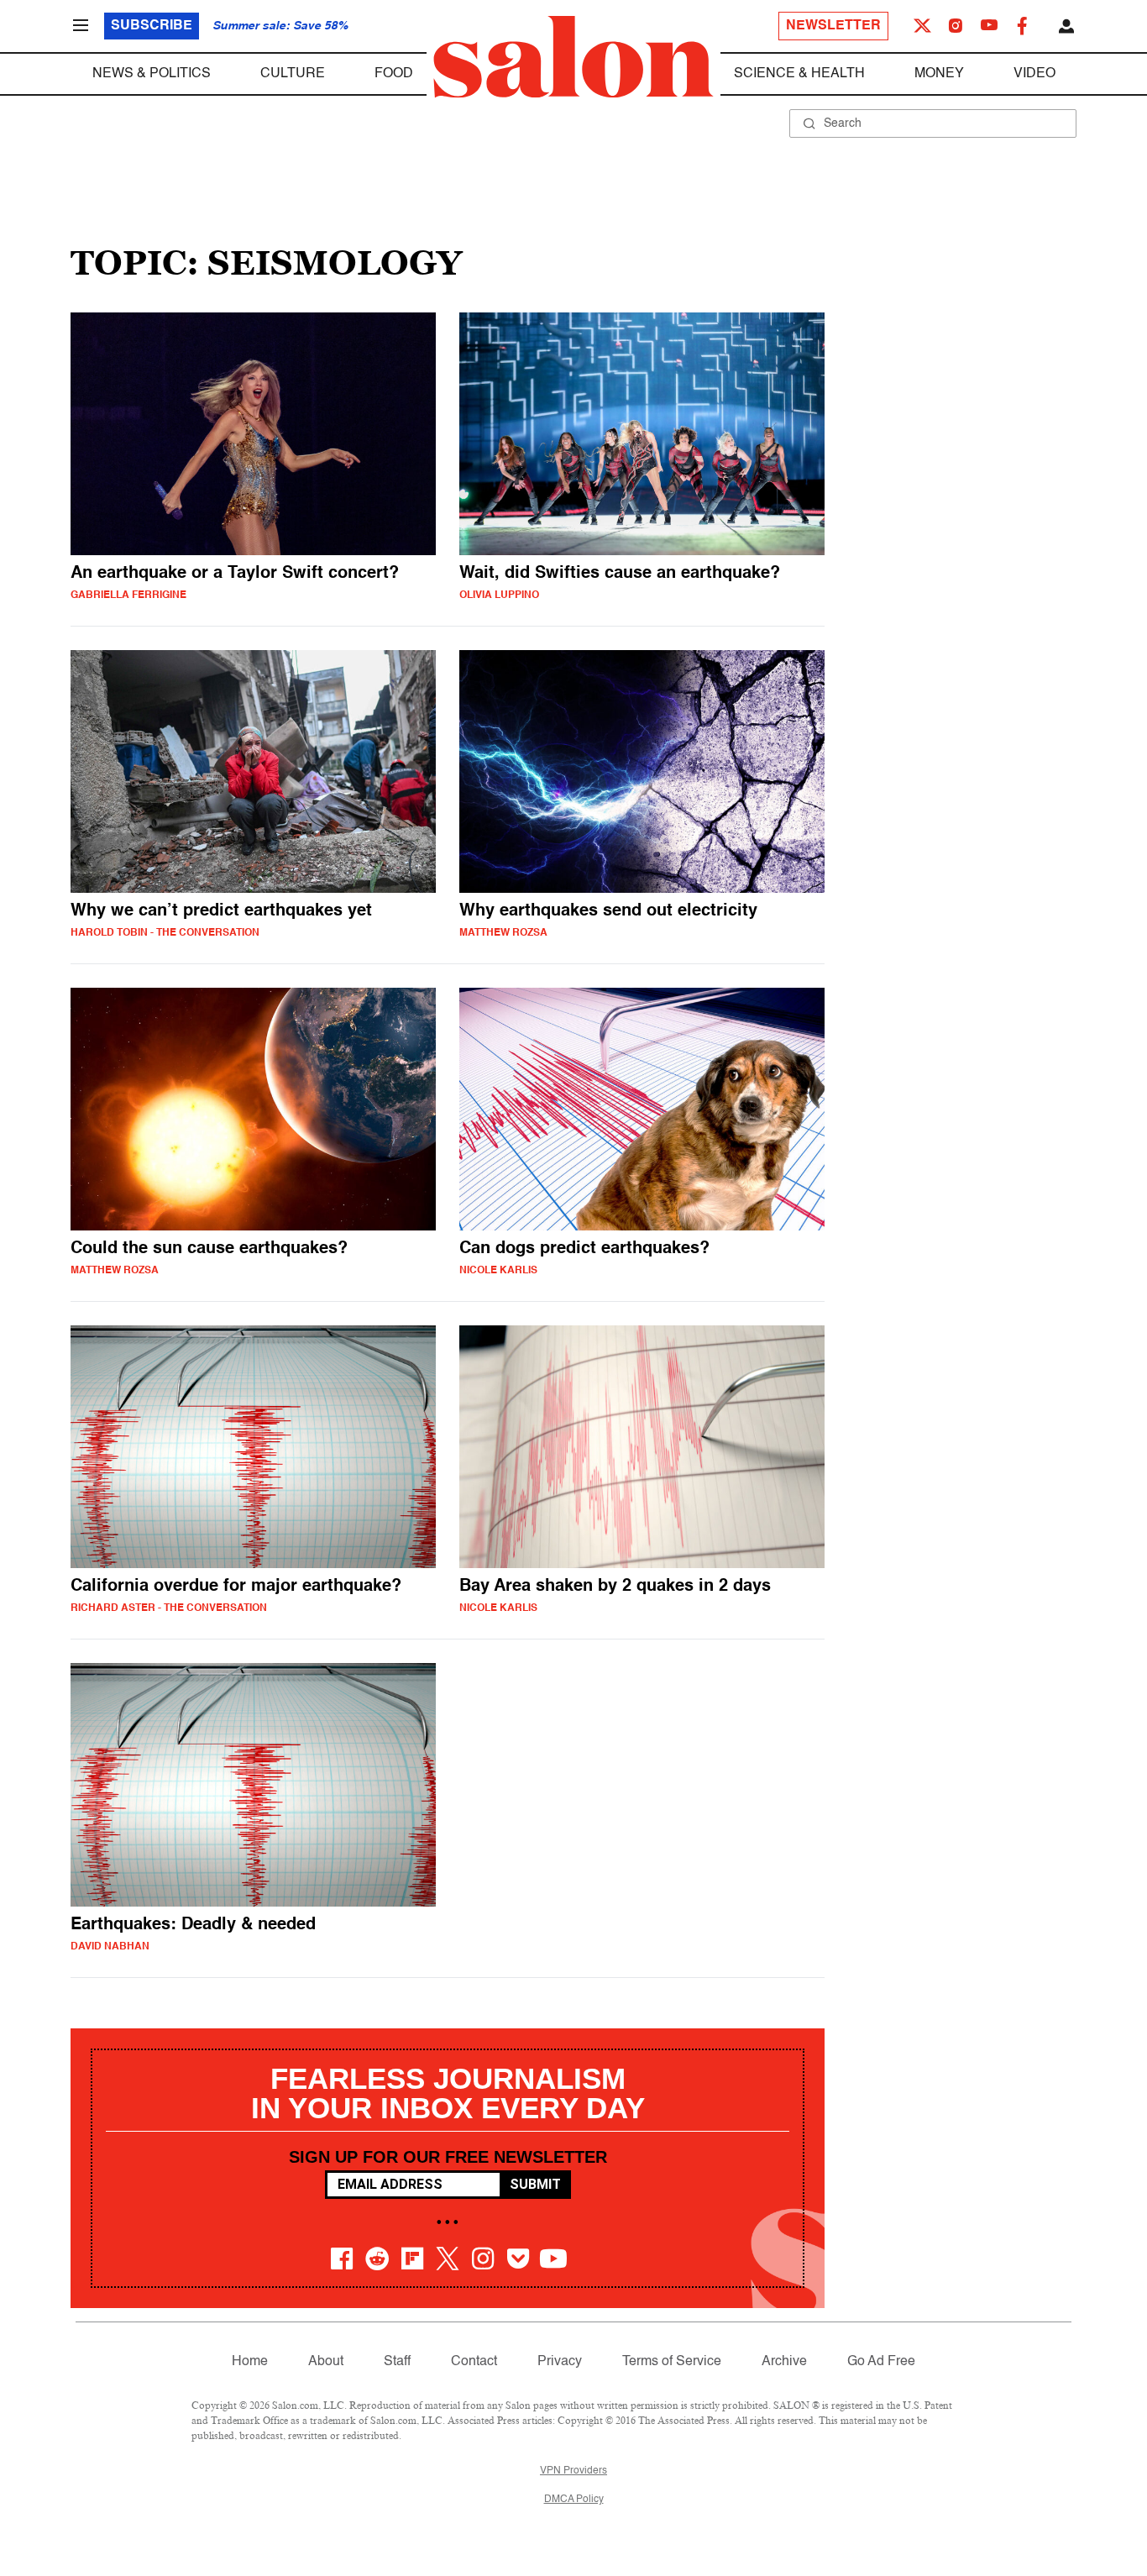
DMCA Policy (574, 2500)
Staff (397, 2362)
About (326, 2362)
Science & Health (799, 74)
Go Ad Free (881, 2362)
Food (394, 74)
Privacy (560, 2362)
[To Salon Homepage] (573, 57)
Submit (535, 2184)
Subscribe (152, 26)
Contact (474, 2362)
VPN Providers (573, 2471)
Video (1034, 74)
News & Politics (152, 74)
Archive (784, 2362)
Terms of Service (672, 2362)
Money (939, 74)
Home (250, 2362)
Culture (293, 74)
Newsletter (833, 26)
